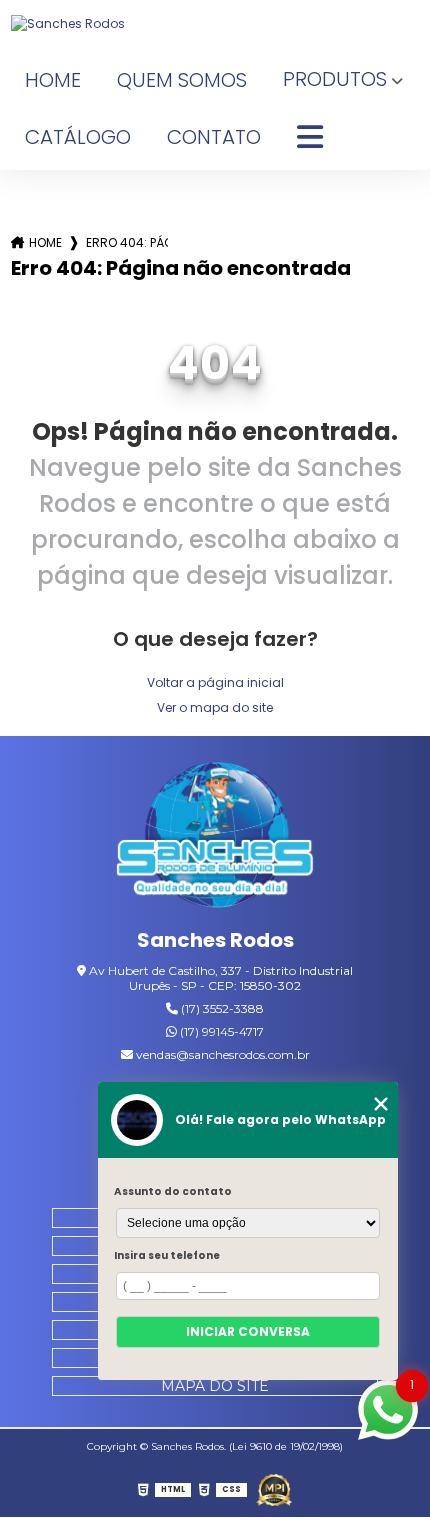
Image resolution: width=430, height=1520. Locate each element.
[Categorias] (310, 138)
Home (53, 80)
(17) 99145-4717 (220, 1031)
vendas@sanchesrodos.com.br (221, 1054)
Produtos (335, 79)
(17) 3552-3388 (221, 1008)
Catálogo (78, 137)
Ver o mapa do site (215, 707)
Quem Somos (182, 80)
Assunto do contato (173, 1191)
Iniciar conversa (248, 1331)
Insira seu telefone (167, 1255)
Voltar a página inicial (215, 682)
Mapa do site (215, 1386)
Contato (214, 137)
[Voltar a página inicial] (215, 24)
